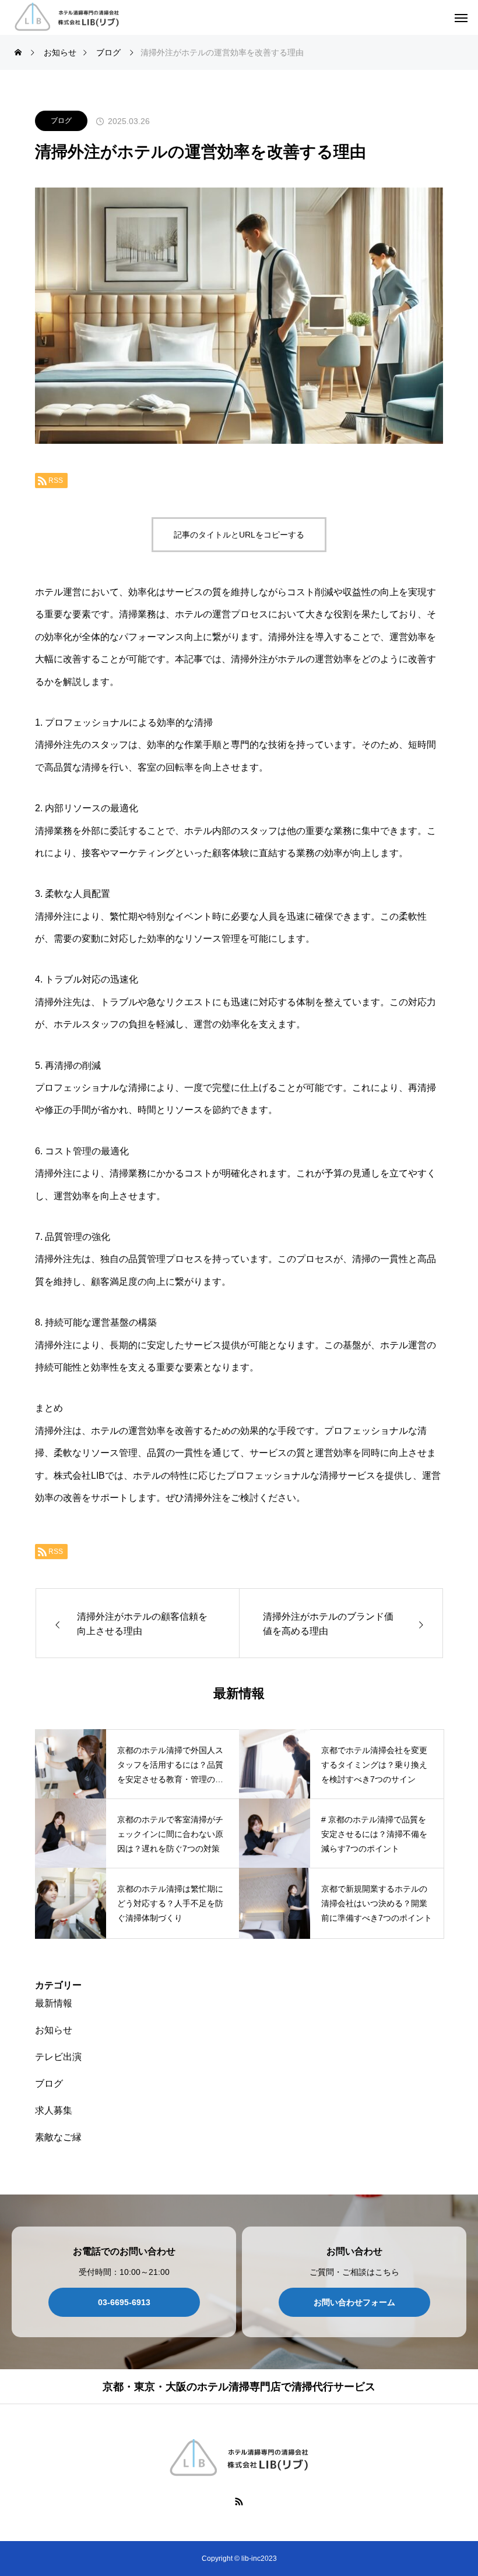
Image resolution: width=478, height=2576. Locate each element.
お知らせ (54, 2030)
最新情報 (54, 2003)
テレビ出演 (58, 2057)
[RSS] (239, 2501)
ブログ (61, 121)
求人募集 (54, 2110)
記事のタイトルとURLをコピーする (239, 535)
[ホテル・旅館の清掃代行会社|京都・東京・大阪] (67, 18)
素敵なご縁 (58, 2137)
